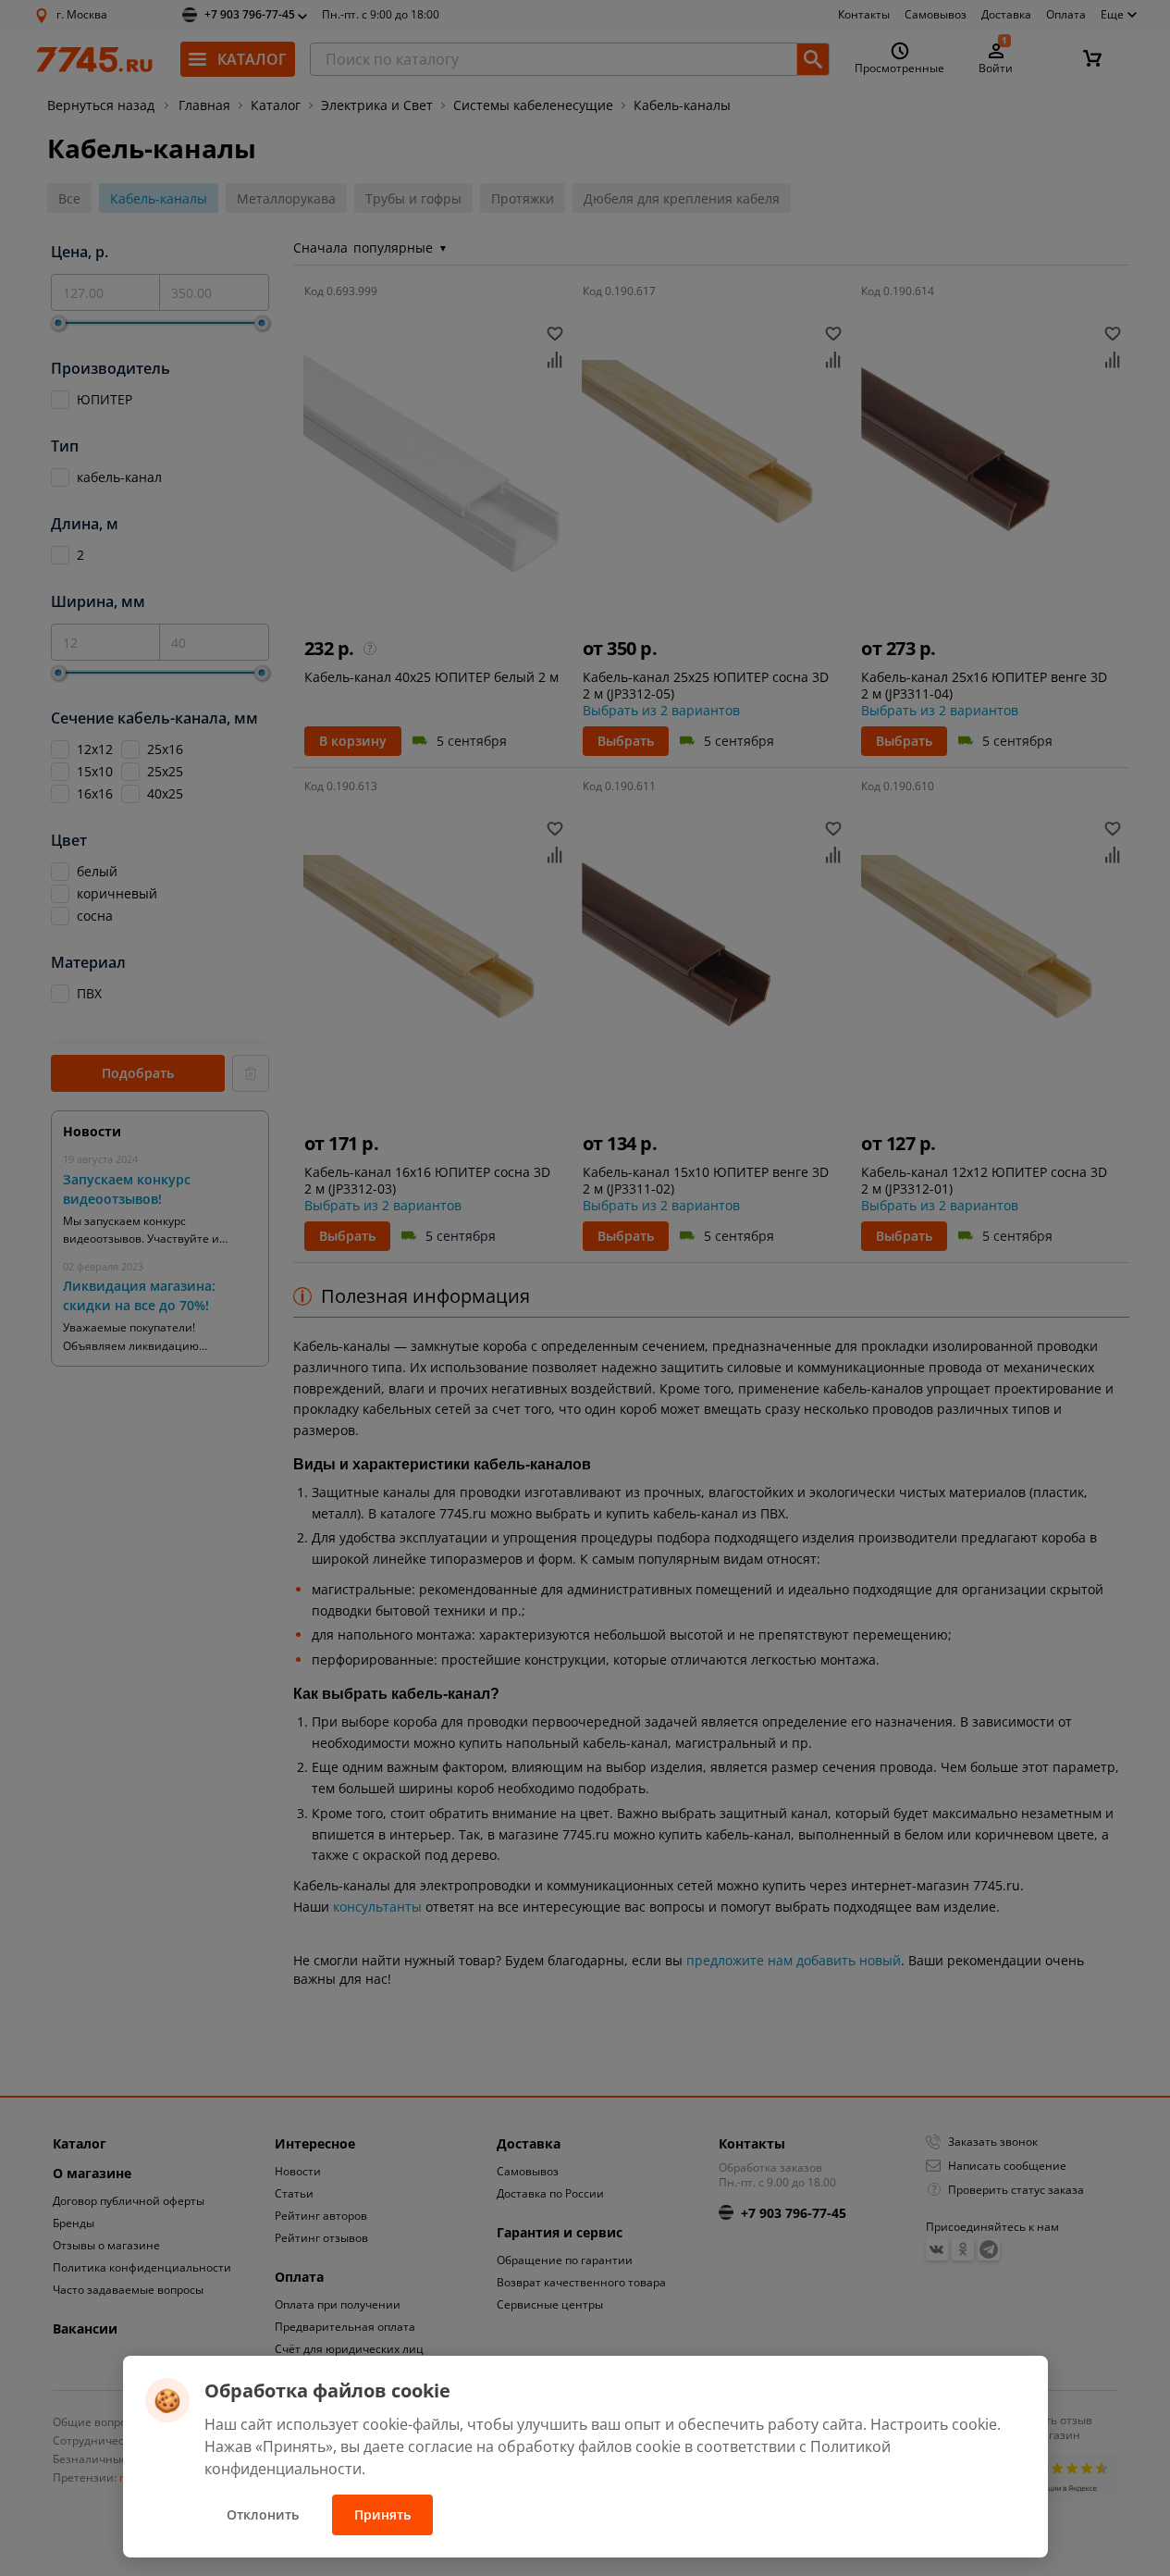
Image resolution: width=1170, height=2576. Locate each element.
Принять (382, 2514)
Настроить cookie (934, 2424)
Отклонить (263, 2514)
